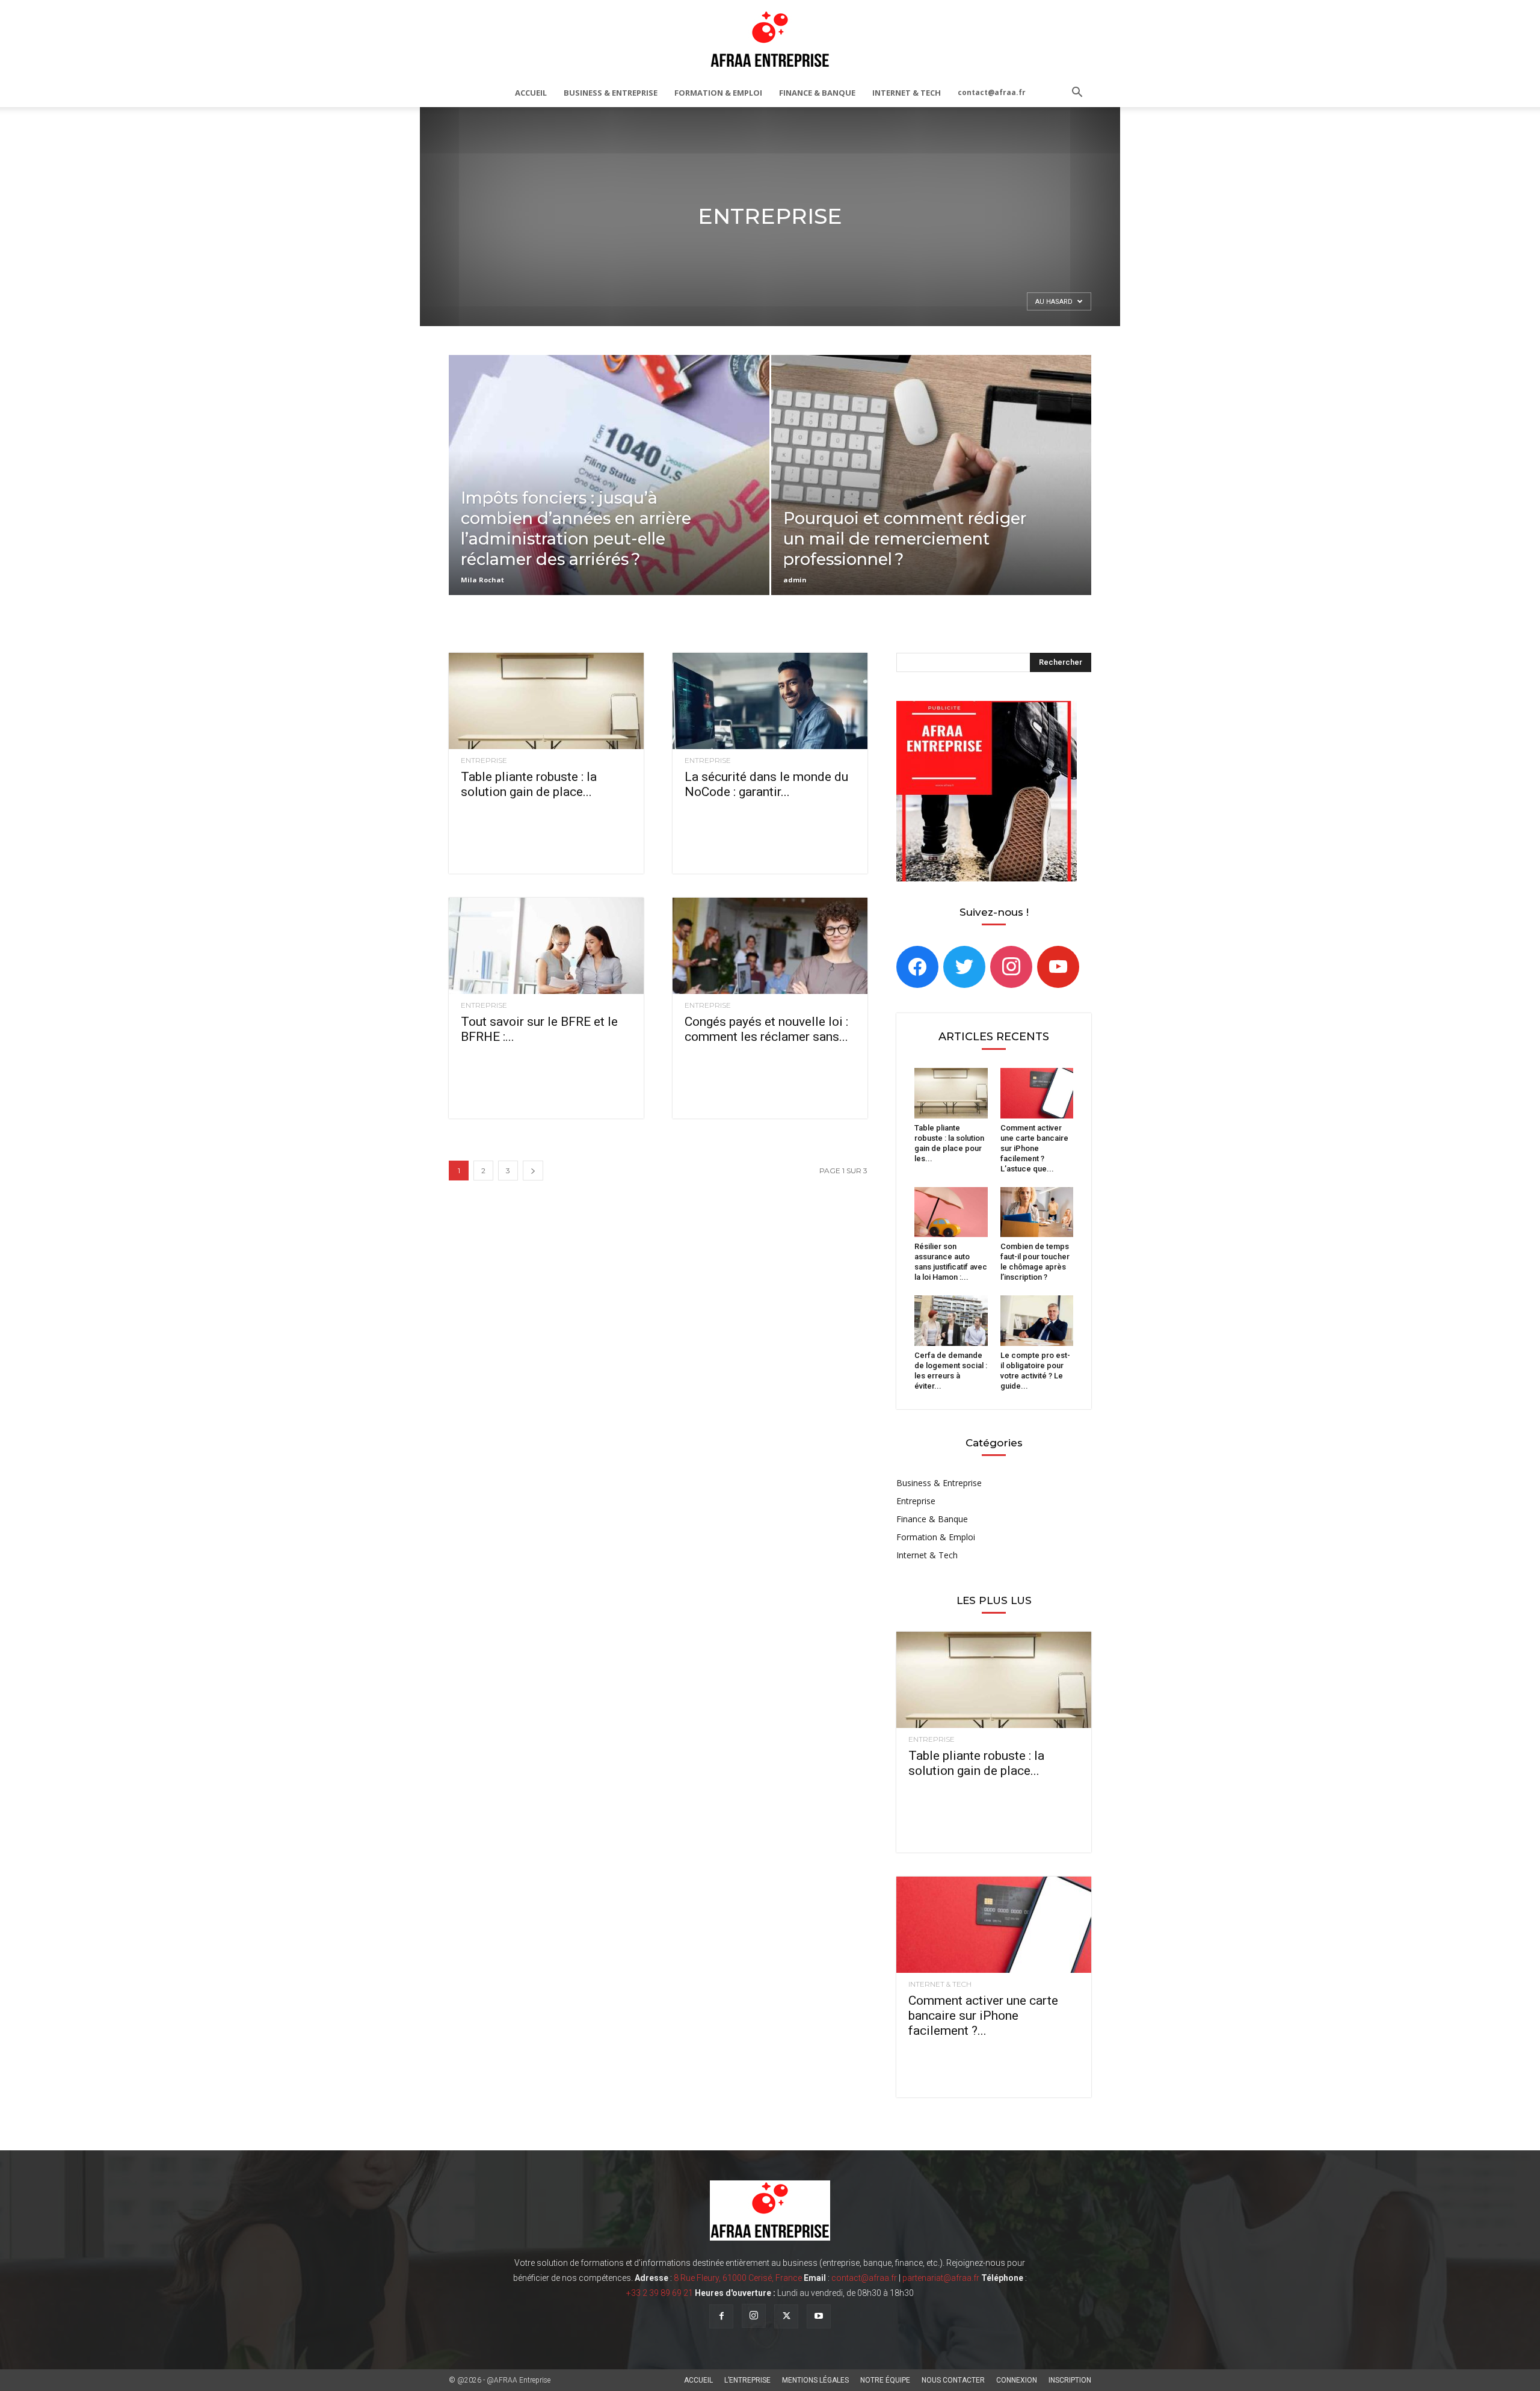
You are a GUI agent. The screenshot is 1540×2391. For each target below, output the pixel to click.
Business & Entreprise (611, 93)
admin (795, 580)
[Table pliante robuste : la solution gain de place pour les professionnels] (546, 701)
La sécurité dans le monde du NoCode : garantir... (766, 784)
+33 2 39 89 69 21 (660, 2293)
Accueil (531, 93)
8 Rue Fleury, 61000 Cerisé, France (738, 2278)
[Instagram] (1011, 966)
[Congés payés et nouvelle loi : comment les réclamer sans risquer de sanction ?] (770, 946)
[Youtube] (819, 2316)
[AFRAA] (770, 40)
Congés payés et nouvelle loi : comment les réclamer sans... (766, 1029)
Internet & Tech (907, 93)
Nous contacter (953, 2380)
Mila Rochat (482, 580)
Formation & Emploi (718, 93)
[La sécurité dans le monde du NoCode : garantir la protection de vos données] (770, 701)
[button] (1077, 94)
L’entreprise (747, 2380)
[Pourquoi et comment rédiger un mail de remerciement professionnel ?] (932, 494)
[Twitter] (964, 966)
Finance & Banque (817, 93)
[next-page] (533, 1171)
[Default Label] (1058, 966)
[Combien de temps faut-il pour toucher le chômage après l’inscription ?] (1037, 1212)
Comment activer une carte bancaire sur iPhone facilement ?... (983, 2016)
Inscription (1070, 2380)
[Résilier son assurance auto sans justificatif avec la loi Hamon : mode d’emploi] (951, 1212)
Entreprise (484, 760)
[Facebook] (917, 966)
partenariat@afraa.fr (941, 2278)
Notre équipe (885, 2380)
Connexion (1017, 2380)
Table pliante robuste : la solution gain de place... (529, 784)
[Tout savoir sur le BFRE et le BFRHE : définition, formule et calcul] (546, 946)
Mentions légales (815, 2380)
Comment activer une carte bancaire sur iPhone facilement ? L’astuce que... (1034, 1148)
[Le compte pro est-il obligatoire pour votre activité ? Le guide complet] (1037, 1321)
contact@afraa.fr (992, 92)
